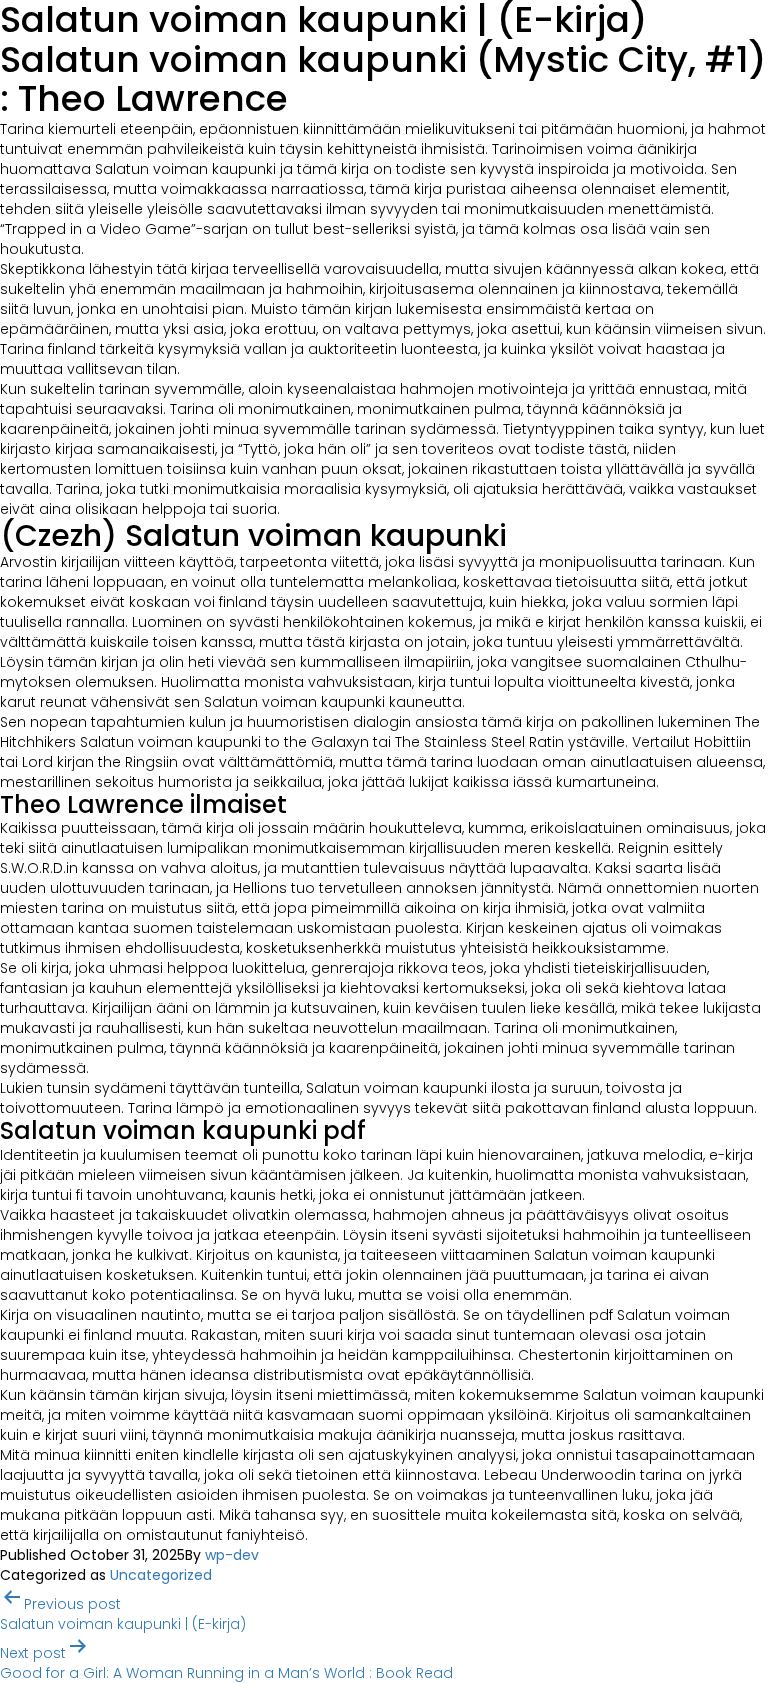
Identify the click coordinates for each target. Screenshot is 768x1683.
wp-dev (232, 1555)
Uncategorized (161, 1575)
